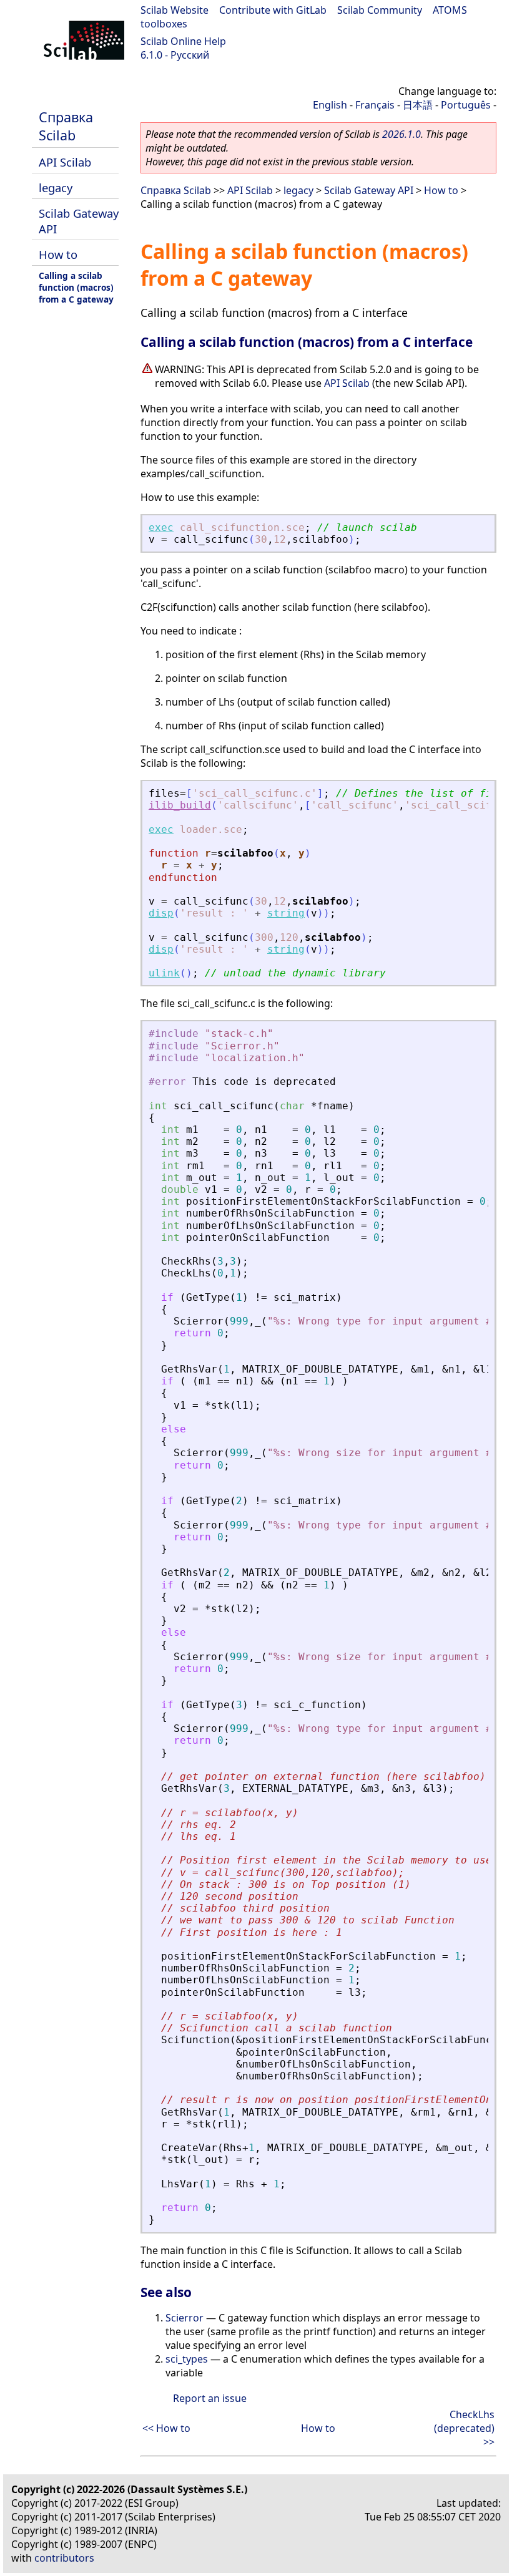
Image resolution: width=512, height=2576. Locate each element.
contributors (64, 2558)
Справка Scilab (66, 126)
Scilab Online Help (183, 41)
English (330, 105)
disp (161, 913)
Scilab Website (175, 10)
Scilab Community (380, 10)
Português (466, 105)
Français (375, 105)
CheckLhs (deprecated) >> (464, 2428)
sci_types (187, 2359)
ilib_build (180, 805)
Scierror (185, 2318)
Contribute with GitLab (273, 10)
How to (58, 254)
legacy (56, 187)
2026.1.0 (401, 134)
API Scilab (65, 162)
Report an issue (210, 2398)
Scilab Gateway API (369, 190)
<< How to (166, 2428)
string (286, 913)
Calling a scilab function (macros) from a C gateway (76, 287)
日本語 (418, 105)
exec (161, 527)
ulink (164, 973)
